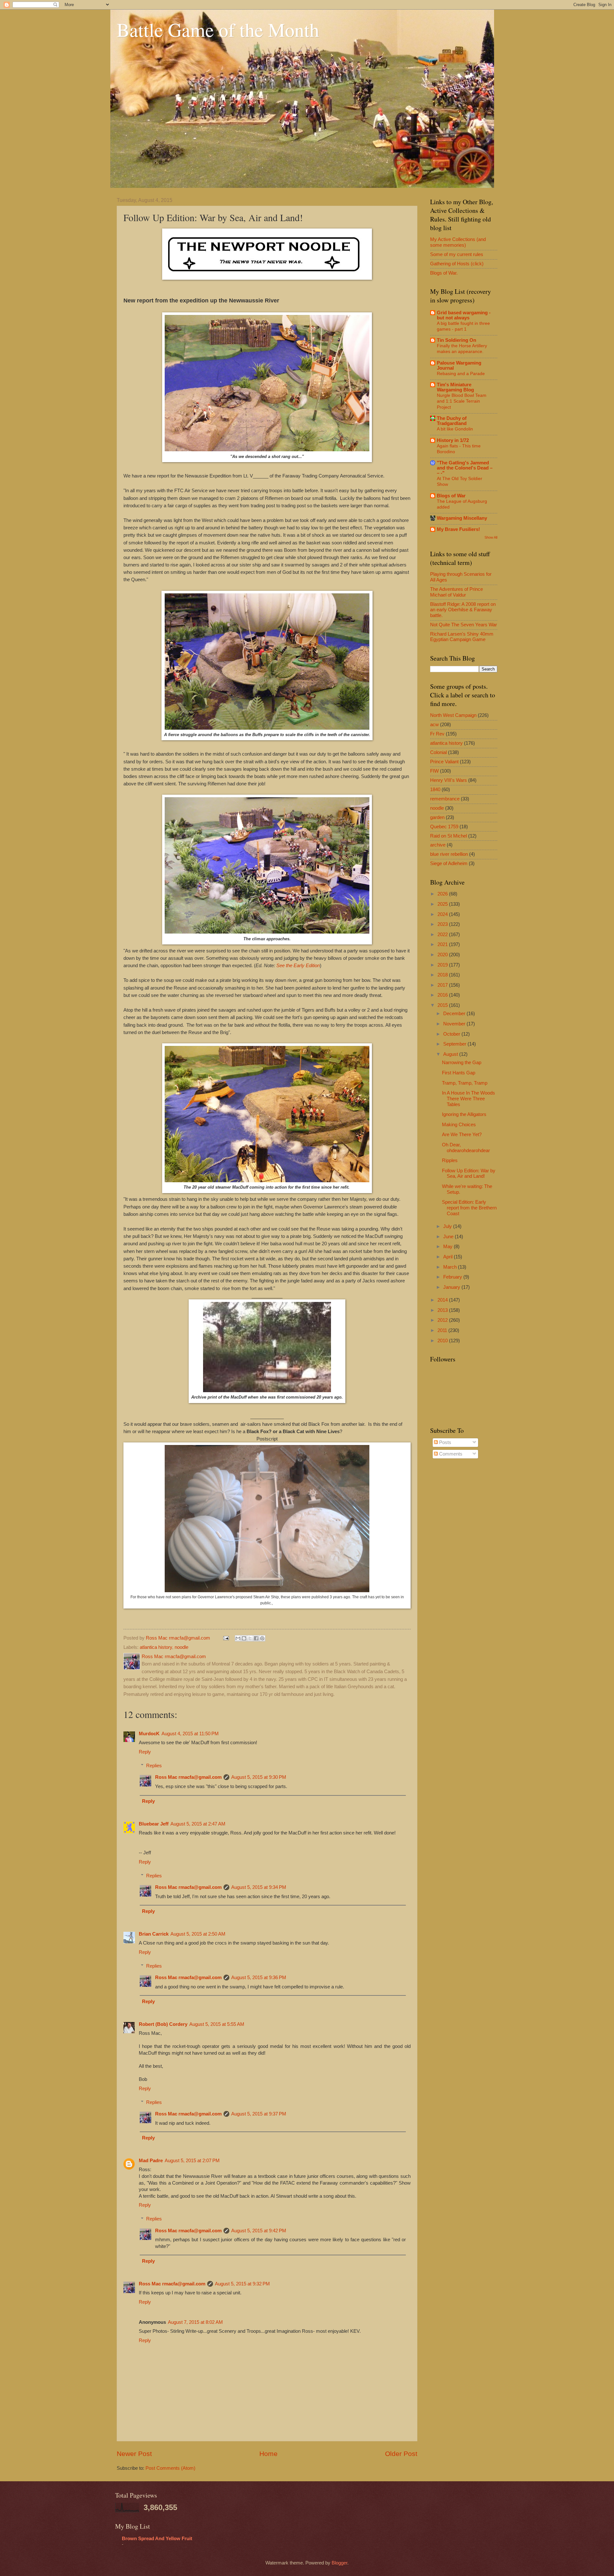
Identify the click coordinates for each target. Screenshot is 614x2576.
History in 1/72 (453, 440)
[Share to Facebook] (256, 1638)
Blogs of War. (444, 273)
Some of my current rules (457, 254)
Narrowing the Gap (462, 1063)
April (449, 1257)
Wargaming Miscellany (462, 518)
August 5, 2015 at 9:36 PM (259, 1978)
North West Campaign (453, 715)
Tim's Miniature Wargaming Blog (455, 387)
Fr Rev (437, 734)
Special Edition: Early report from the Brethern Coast (469, 1208)
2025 (443, 904)
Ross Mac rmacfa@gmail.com (188, 1777)
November (455, 1024)
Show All (491, 537)
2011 (443, 1330)
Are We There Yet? (462, 1135)
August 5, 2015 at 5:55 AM (217, 2024)
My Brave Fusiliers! (458, 529)
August (451, 1054)
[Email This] (238, 1638)
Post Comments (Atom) (170, 2468)
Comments (450, 1454)
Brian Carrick (154, 1934)
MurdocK (149, 1734)
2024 (443, 914)
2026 (443, 894)
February (453, 1277)
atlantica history (156, 1647)
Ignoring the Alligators (464, 1114)
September (455, 1044)
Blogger (339, 2563)
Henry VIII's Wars (449, 780)
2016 (443, 995)
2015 (443, 1005)
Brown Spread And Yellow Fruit (157, 2539)
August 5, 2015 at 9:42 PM (259, 2231)
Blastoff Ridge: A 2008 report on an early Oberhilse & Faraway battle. (463, 610)
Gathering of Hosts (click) (457, 264)
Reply (145, 1752)
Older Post (401, 2454)
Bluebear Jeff (154, 1824)
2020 (443, 955)
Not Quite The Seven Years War (464, 625)
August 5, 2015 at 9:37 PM (259, 2114)
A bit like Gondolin (455, 429)
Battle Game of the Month (218, 29)
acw (434, 725)
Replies (154, 1766)
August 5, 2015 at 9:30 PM (259, 1777)
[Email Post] (225, 1638)
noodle (181, 1647)
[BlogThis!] (244, 1638)
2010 (443, 1341)
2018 (443, 975)
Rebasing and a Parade (461, 373)
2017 (443, 985)
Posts (445, 1442)
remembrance (445, 799)
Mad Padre (151, 2161)
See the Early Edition (298, 965)
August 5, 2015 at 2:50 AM (198, 1934)
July (448, 1226)
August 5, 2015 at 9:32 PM (242, 2284)
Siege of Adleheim (449, 863)
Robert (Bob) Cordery (163, 2024)
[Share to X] (250, 1638)
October (452, 1034)
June (449, 1237)
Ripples (450, 1160)
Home (268, 2454)
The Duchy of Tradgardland (452, 421)
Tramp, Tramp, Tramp (465, 1083)
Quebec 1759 (444, 827)
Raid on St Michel (449, 836)
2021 (443, 944)
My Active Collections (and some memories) (458, 242)
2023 (443, 924)
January (452, 1287)
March (451, 1267)
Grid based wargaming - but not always (464, 315)
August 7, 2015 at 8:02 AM (195, 2322)
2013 (443, 1310)
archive (438, 845)
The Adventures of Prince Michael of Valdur (457, 592)
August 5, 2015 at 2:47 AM (198, 1824)
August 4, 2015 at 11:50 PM (190, 1734)
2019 (443, 965)
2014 (443, 1300)
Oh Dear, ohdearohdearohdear (466, 1148)
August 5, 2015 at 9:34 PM (259, 1887)
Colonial (438, 752)
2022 (443, 935)
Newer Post (134, 2454)
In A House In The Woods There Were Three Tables (468, 1099)
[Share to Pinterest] (262, 1638)
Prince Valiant (444, 762)
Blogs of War (451, 496)
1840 (435, 790)
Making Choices (459, 1125)
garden (437, 817)
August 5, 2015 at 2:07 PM (192, 2161)
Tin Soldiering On (457, 340)
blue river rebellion (449, 854)
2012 (443, 1320)
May (449, 1247)
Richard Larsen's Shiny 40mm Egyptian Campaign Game (462, 637)
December (455, 1014)
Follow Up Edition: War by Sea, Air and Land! (469, 1174)
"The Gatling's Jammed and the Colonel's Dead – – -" (465, 468)
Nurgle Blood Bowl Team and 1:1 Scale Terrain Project (462, 401)
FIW (434, 771)
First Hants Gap (459, 1073)
